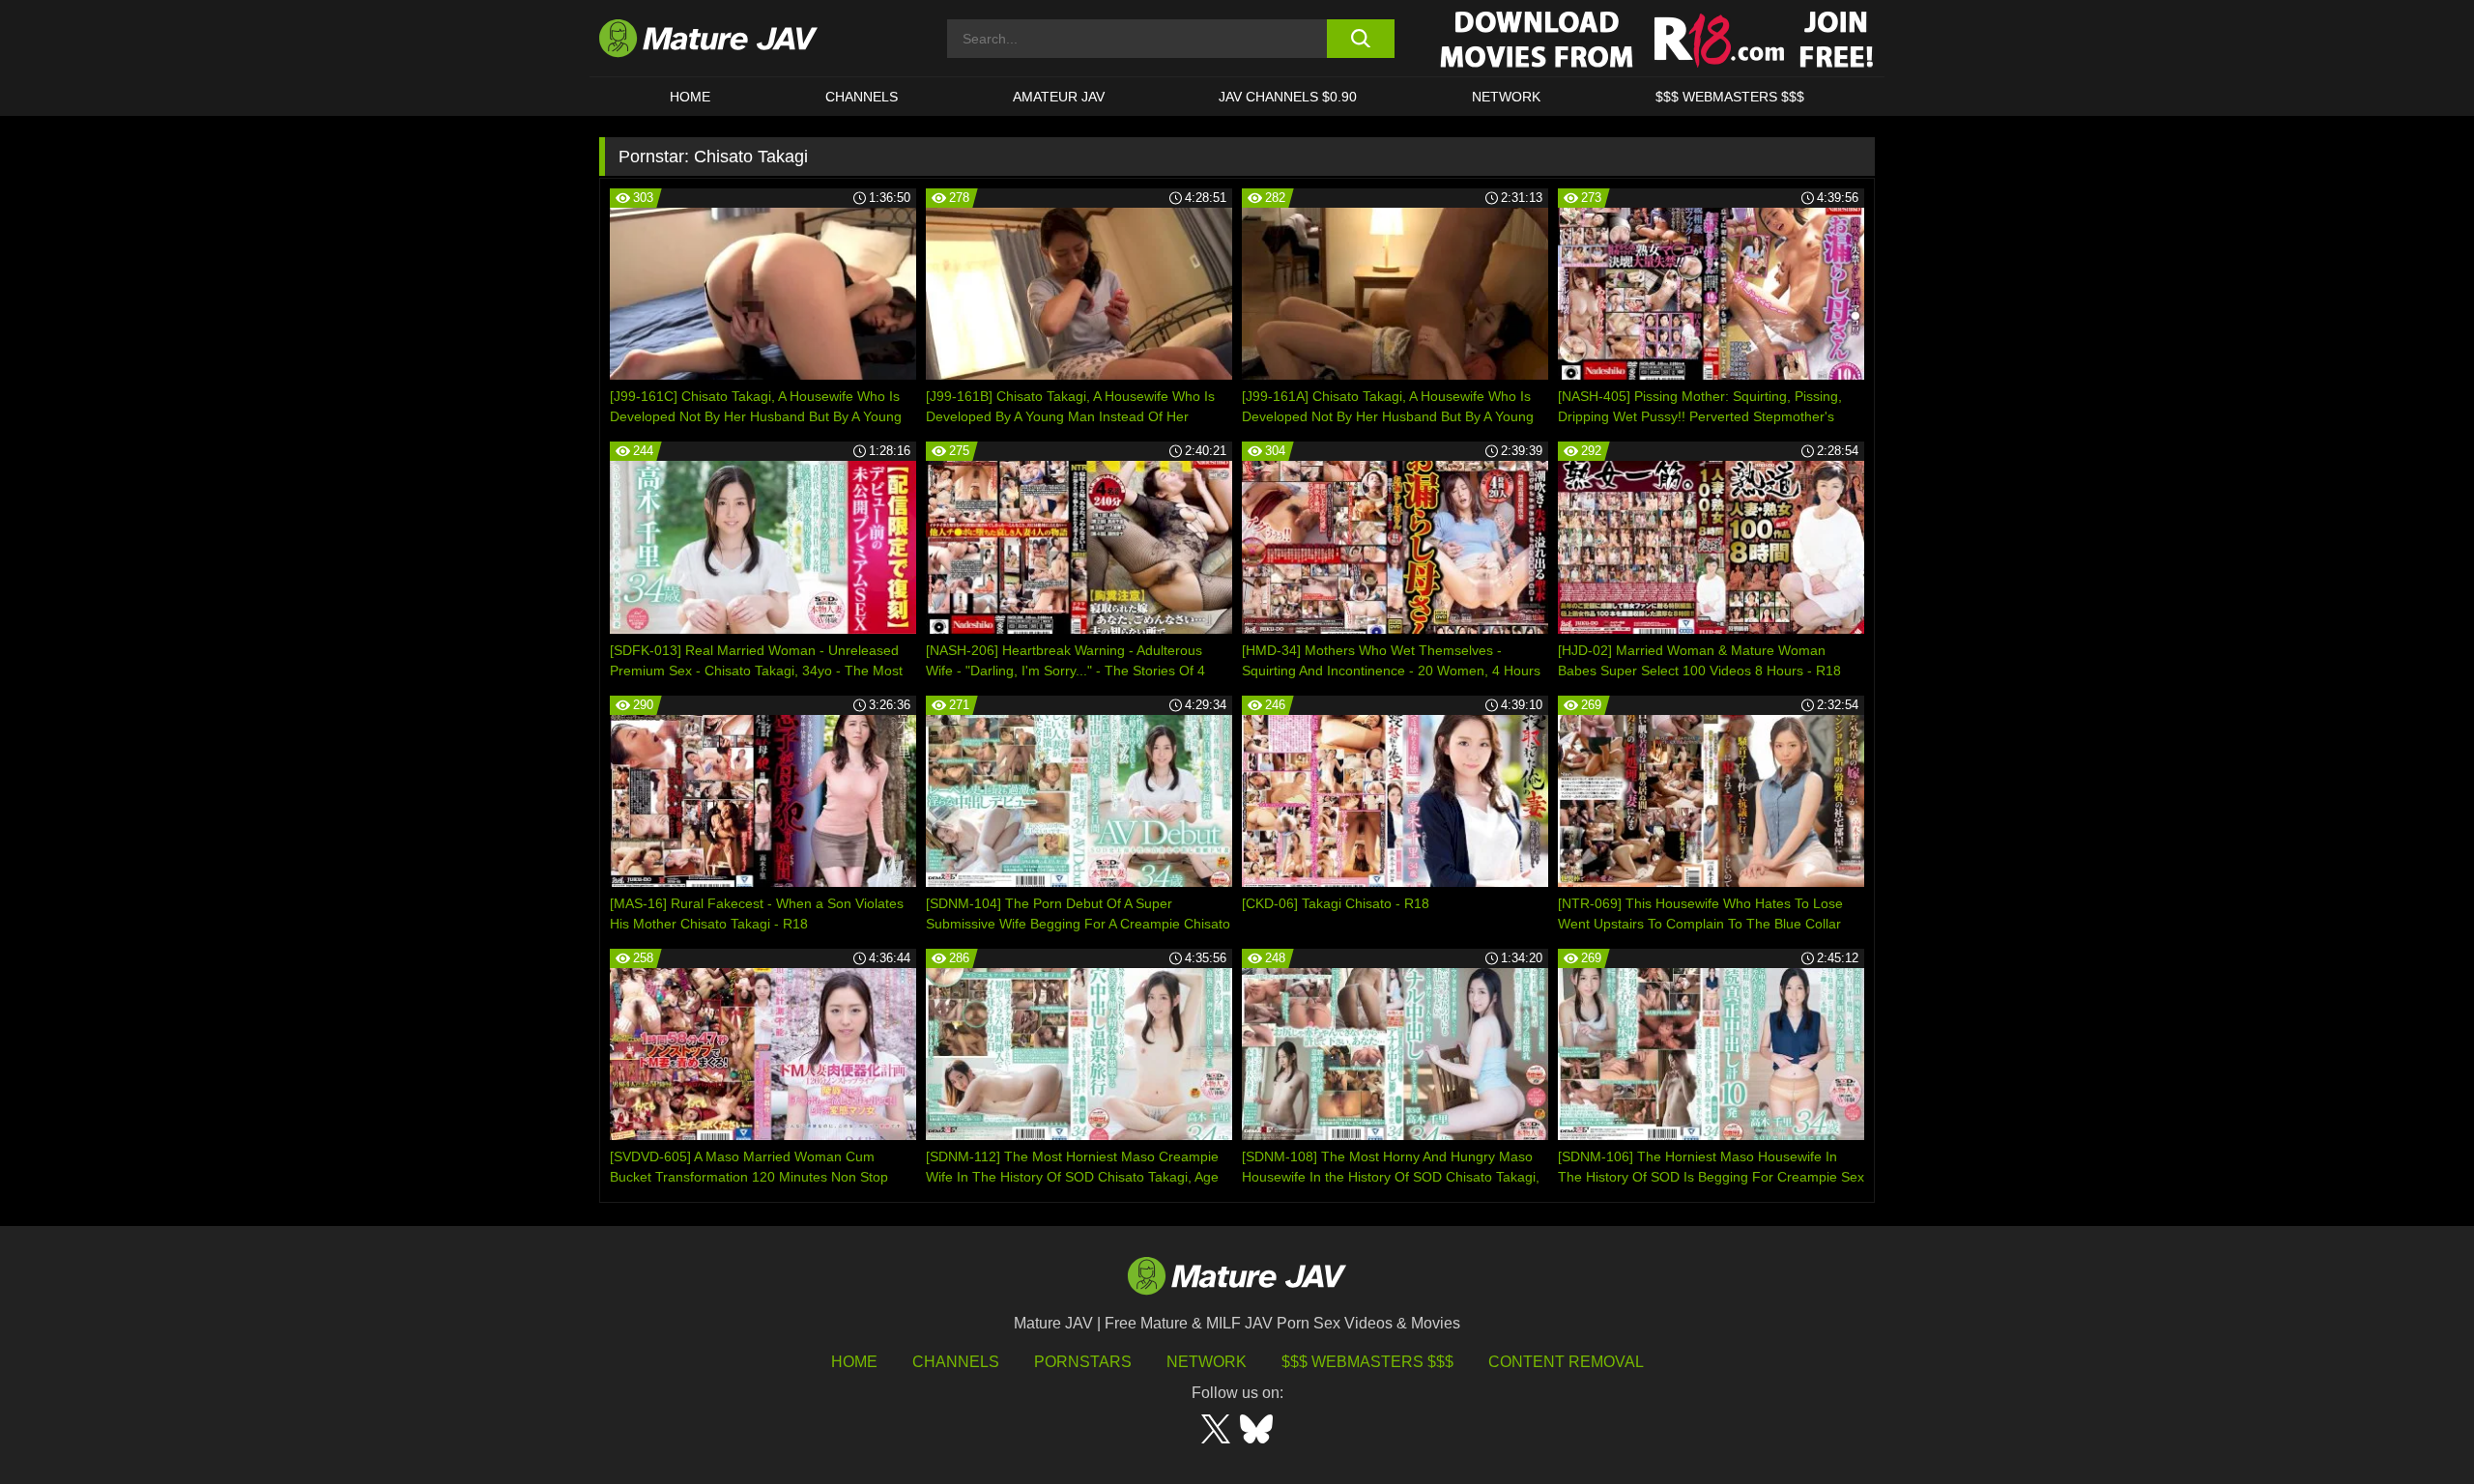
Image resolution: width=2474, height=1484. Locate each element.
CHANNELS (862, 97)
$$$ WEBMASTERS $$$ (1730, 97)
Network (1506, 97)
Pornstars (1083, 1362)
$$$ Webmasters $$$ (1367, 1362)
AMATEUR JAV (1059, 97)
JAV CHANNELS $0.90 (1288, 97)
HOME (690, 97)
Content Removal (1566, 1362)
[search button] (1360, 39)
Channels (956, 1362)
